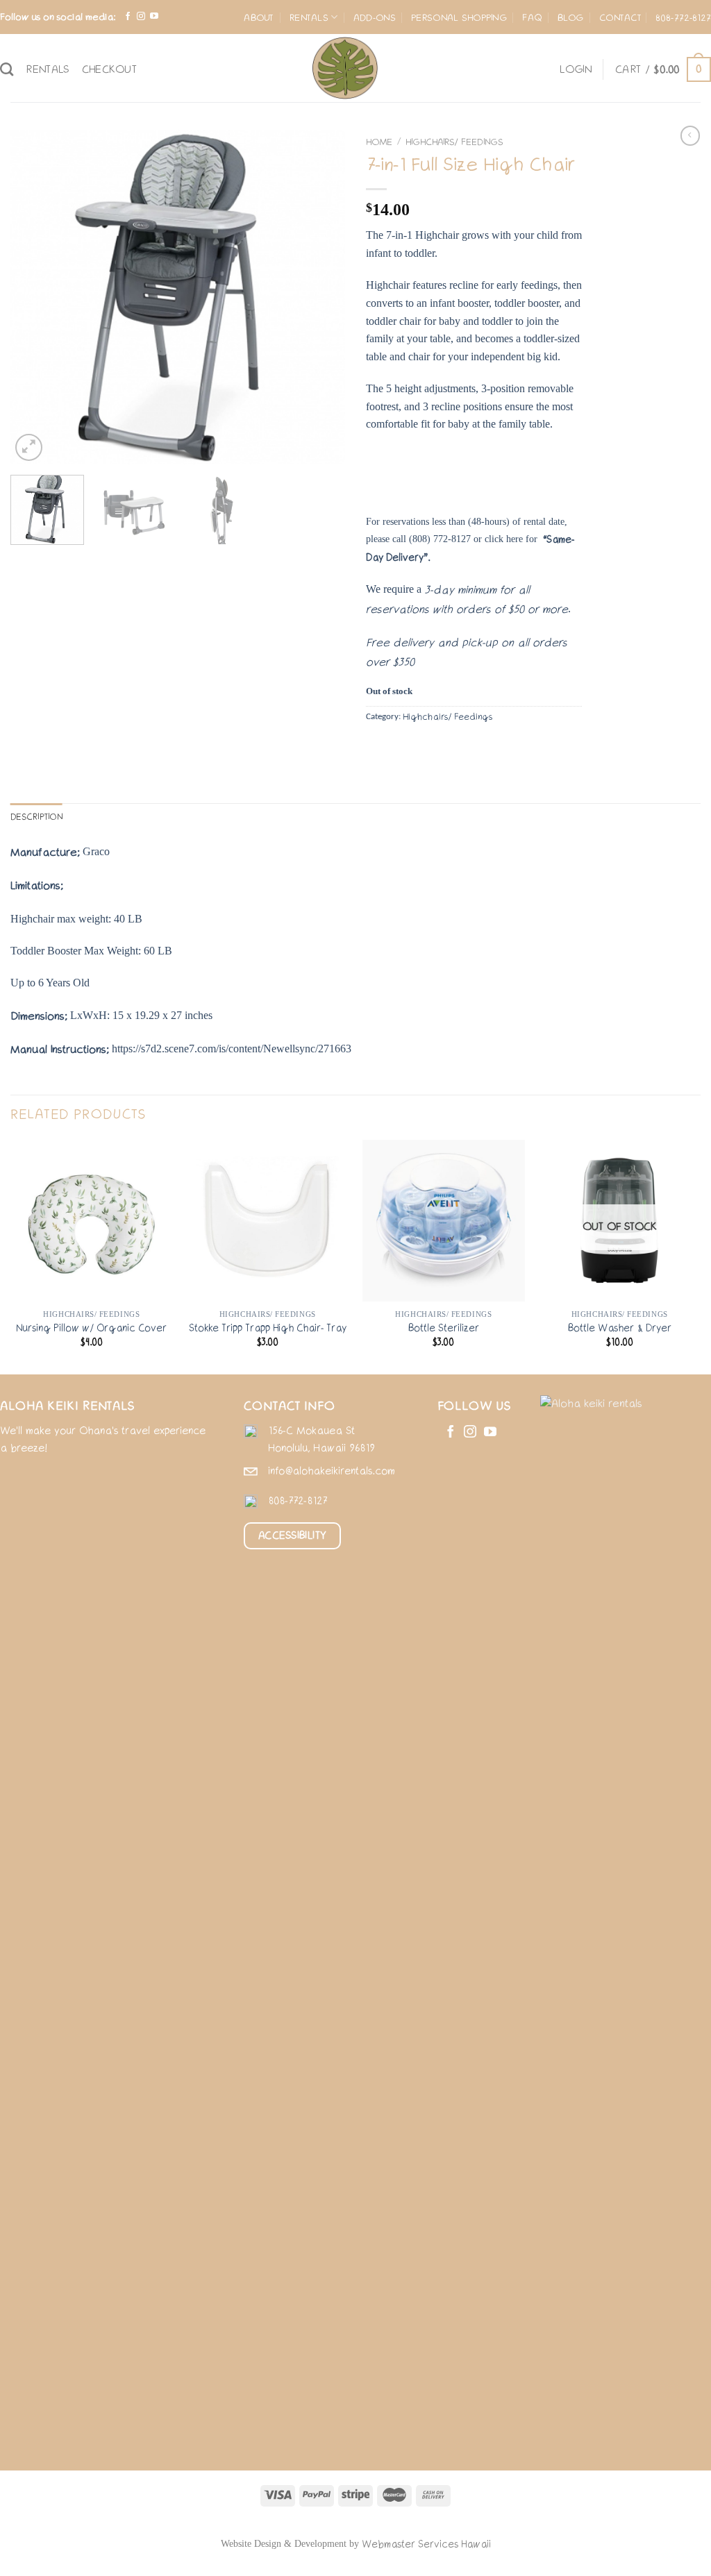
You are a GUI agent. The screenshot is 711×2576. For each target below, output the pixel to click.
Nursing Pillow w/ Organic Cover (91, 1328)
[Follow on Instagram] (141, 17)
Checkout (110, 69)
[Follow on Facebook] (128, 17)
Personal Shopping (459, 17)
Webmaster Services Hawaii (426, 2544)
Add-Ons (375, 17)
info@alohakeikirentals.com (331, 1471)
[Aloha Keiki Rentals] (345, 68)
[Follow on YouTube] (154, 17)
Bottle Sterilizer (444, 1328)
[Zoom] (29, 447)
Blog (571, 17)
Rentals (309, 17)
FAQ (532, 17)
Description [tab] (36, 817)
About (259, 17)
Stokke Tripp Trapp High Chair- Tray (268, 1328)
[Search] (7, 69)
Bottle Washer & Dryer (620, 1328)
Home (379, 142)
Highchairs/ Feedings (454, 142)
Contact (620, 17)
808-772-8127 (683, 17)
